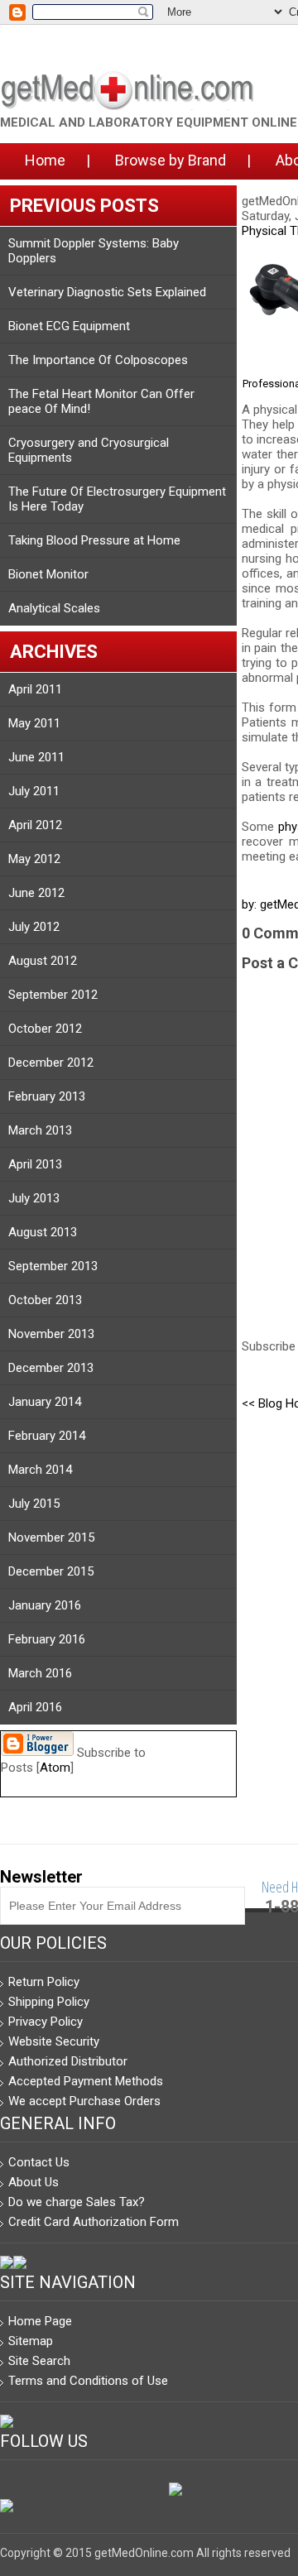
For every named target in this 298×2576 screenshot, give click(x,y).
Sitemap (31, 2341)
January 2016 (45, 1605)
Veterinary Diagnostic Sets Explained (107, 292)
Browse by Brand (171, 160)
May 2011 (34, 723)
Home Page (40, 2321)
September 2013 (53, 1266)
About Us (34, 2182)
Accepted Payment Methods (86, 2081)
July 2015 (34, 1504)
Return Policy (44, 1982)
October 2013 (45, 1300)
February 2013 (47, 1096)
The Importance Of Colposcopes (98, 360)
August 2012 (43, 961)
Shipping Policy (49, 2002)
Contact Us (39, 2162)
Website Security (54, 2041)
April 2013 (35, 1164)
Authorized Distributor (68, 2061)
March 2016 (40, 1673)
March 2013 (40, 1130)
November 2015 (51, 1537)
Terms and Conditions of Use (88, 2381)
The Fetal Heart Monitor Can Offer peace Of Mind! (101, 401)
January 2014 (45, 1402)
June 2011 (36, 757)
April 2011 (35, 689)
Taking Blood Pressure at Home (94, 540)
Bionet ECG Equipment (69, 326)
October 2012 (45, 1029)
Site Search (39, 2361)
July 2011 (34, 791)
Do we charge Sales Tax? (77, 2202)
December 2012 (51, 1063)
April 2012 (35, 825)
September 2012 (53, 995)
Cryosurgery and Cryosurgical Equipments (89, 450)
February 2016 (47, 1639)
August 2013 (43, 1232)
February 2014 (47, 1436)
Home (45, 160)
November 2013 (51, 1334)
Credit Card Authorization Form (94, 2222)
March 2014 (40, 1470)
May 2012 (34, 859)
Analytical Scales (54, 608)
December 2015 (51, 1571)
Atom (55, 1768)
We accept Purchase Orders (84, 2101)
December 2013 (51, 1368)
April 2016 (35, 1707)
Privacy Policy (46, 2022)
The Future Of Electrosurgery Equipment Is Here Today (117, 499)
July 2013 (34, 1198)
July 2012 (34, 927)
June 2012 (36, 893)
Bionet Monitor (48, 574)
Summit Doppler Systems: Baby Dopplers (94, 251)
